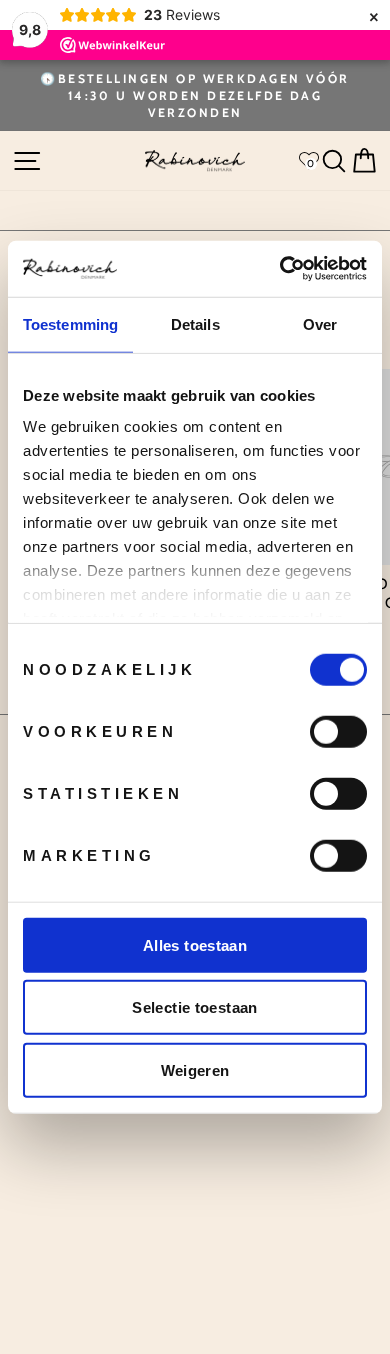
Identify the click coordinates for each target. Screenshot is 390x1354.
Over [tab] (320, 323)
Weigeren (195, 1069)
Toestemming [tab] (70, 323)
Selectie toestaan (194, 1007)
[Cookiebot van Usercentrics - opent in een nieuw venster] (280, 269)
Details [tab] (195, 323)
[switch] (338, 731)
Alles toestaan (195, 944)
